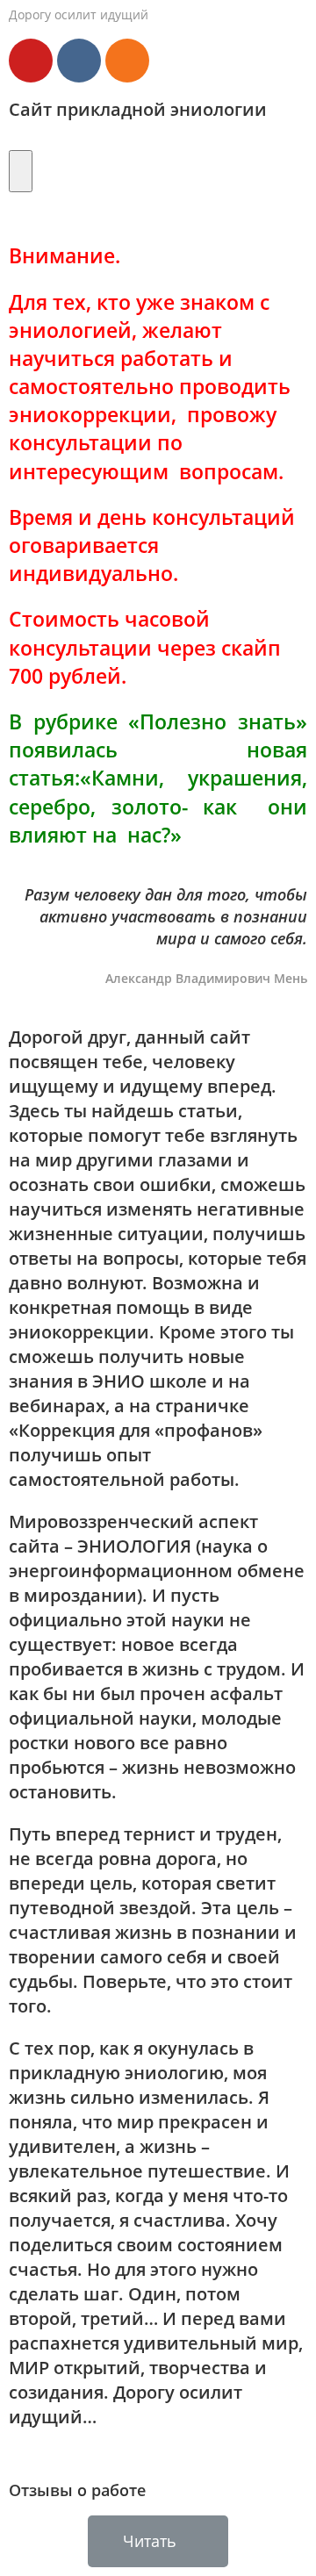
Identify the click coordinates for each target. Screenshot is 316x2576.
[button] (158, 2541)
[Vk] (79, 61)
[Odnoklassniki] (127, 61)
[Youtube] (31, 61)
